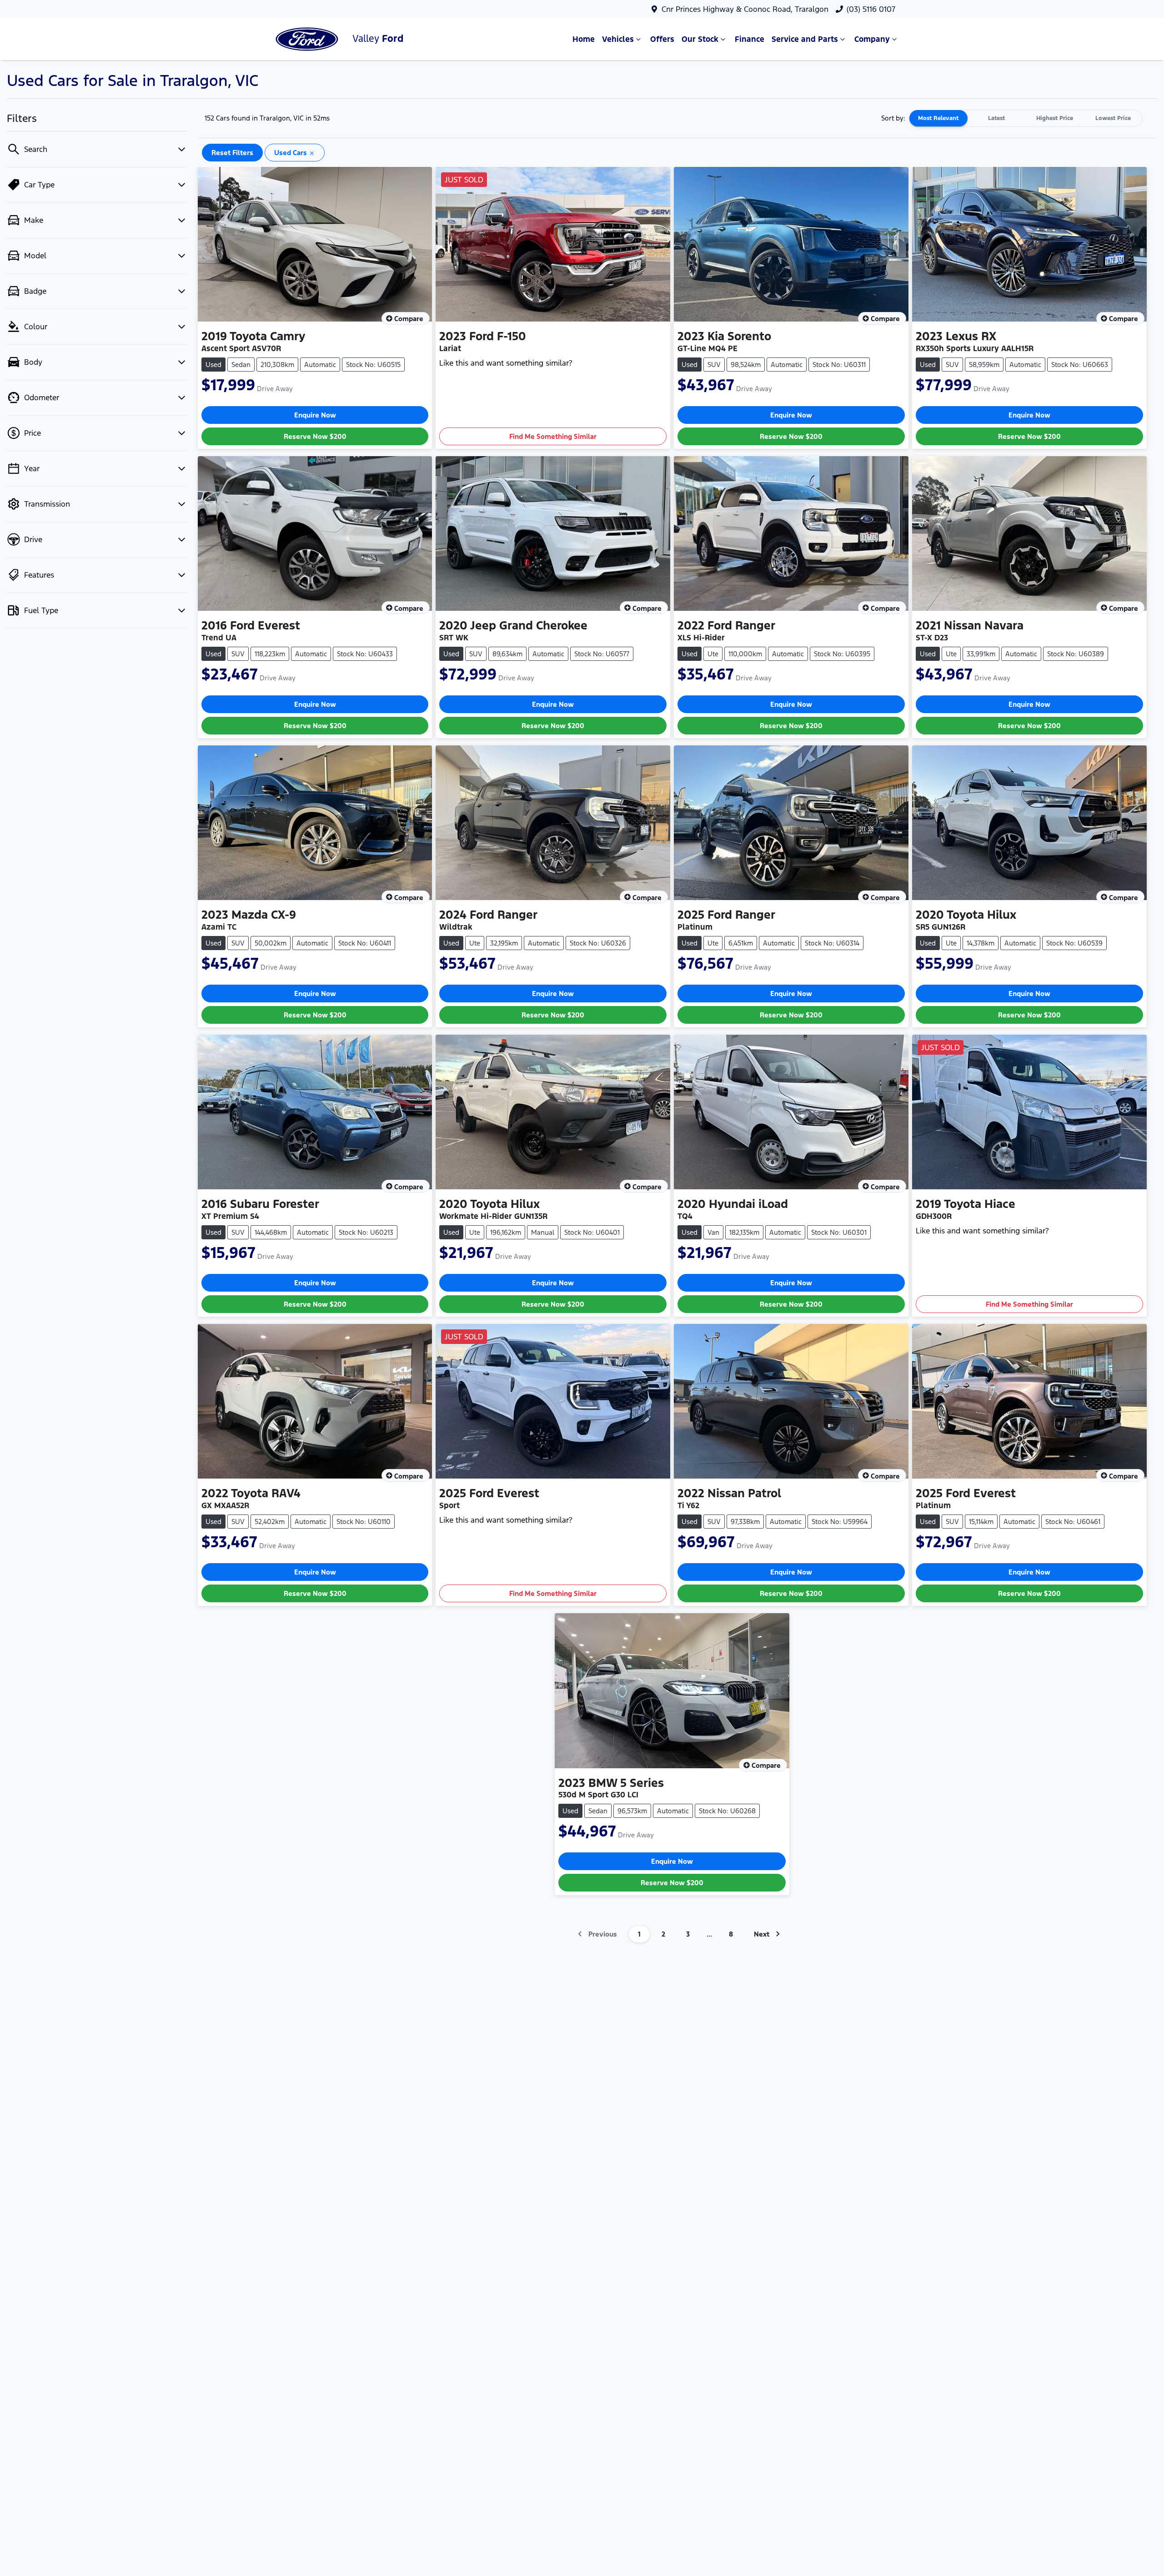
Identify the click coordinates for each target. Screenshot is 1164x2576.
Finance (750, 39)
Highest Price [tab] (1055, 118)
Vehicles (618, 39)
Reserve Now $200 (315, 436)
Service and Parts (805, 39)
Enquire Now (315, 415)
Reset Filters (232, 153)
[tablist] (1026, 118)
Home (584, 39)
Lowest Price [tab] (1113, 118)
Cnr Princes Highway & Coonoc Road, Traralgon (745, 9)
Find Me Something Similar (553, 436)
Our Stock (700, 39)
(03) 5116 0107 (871, 9)
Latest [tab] (996, 118)
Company (872, 39)
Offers (662, 39)
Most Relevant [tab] (938, 118)
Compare (409, 319)
